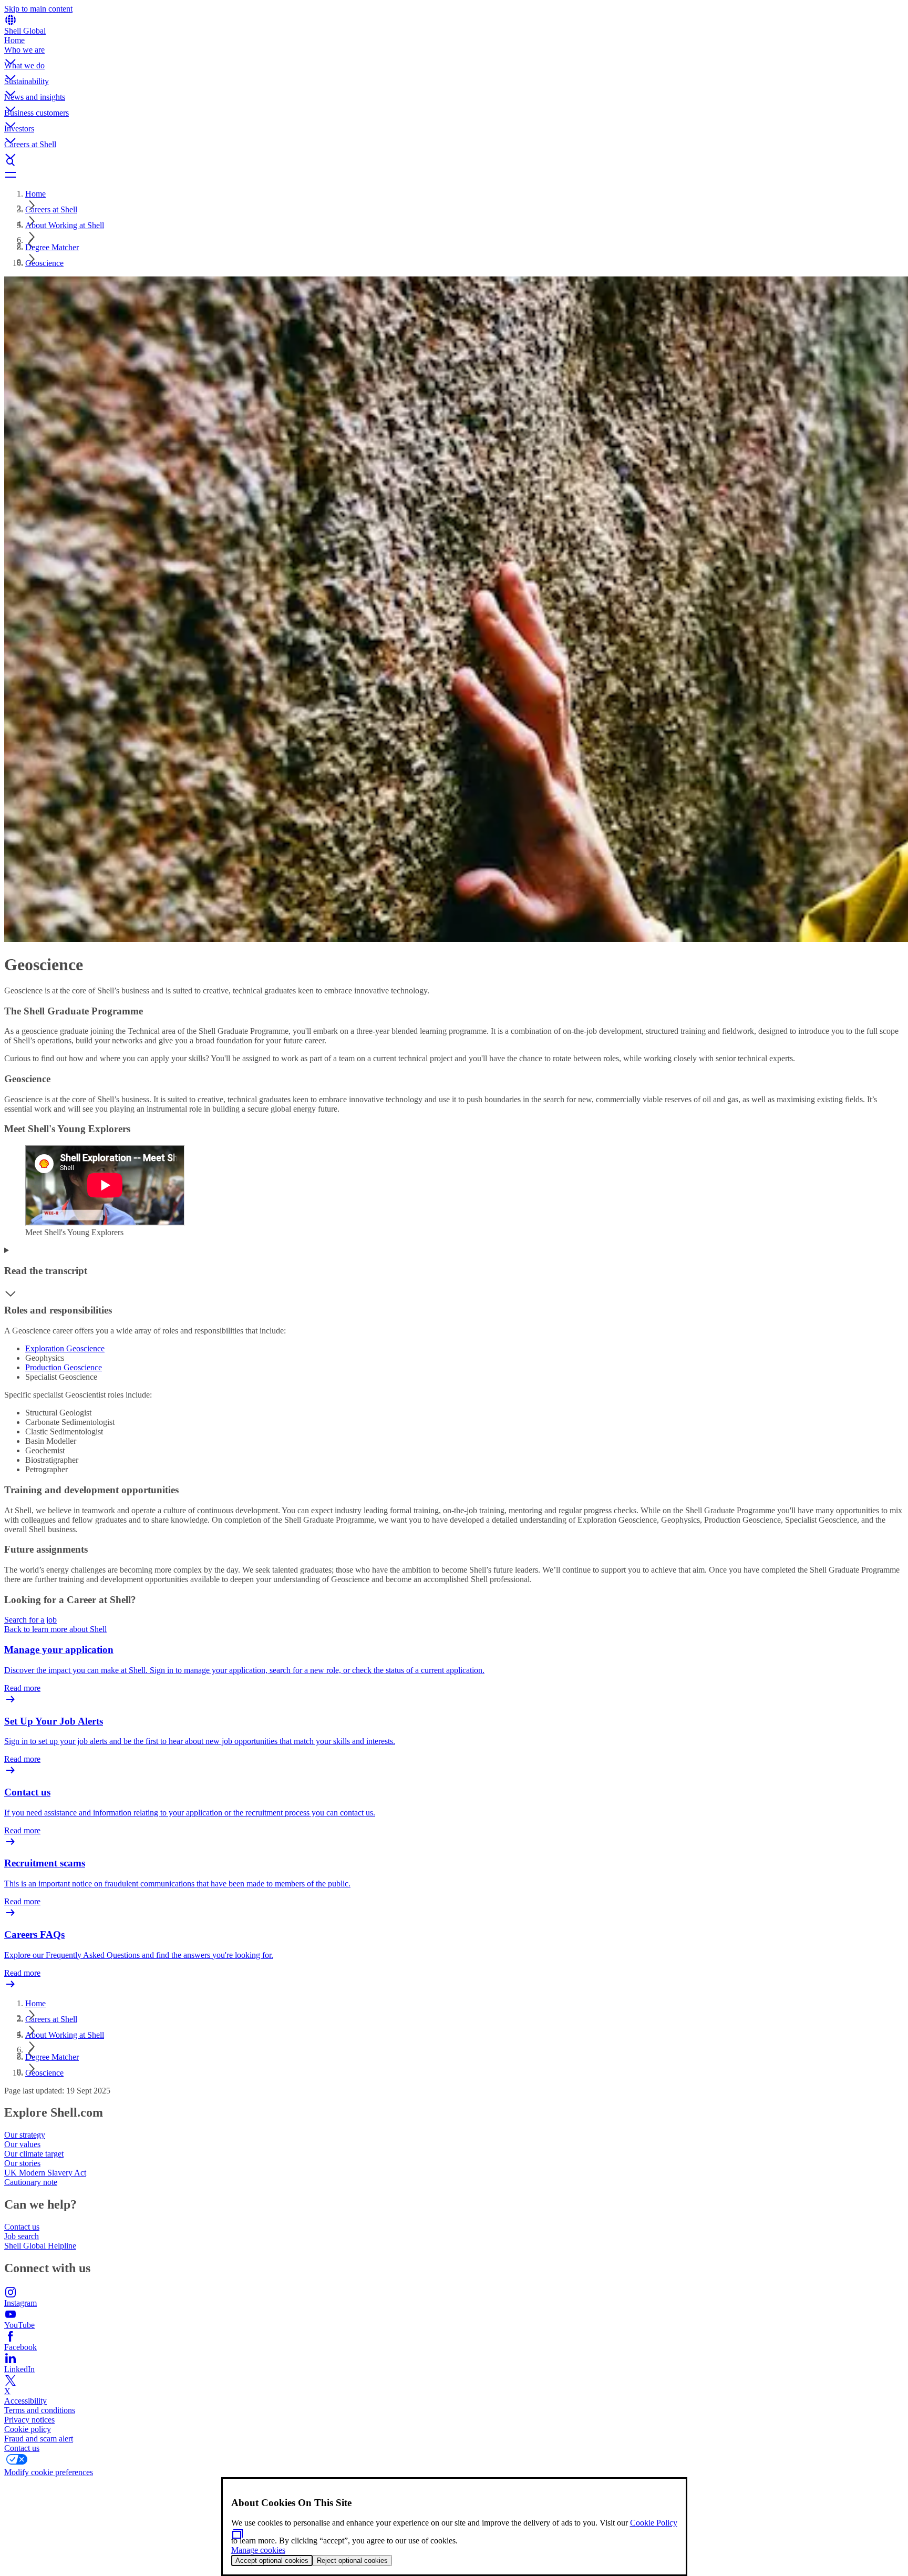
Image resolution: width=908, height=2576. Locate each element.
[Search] (454, 162)
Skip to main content (38, 9)
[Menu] (454, 175)
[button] (454, 53)
